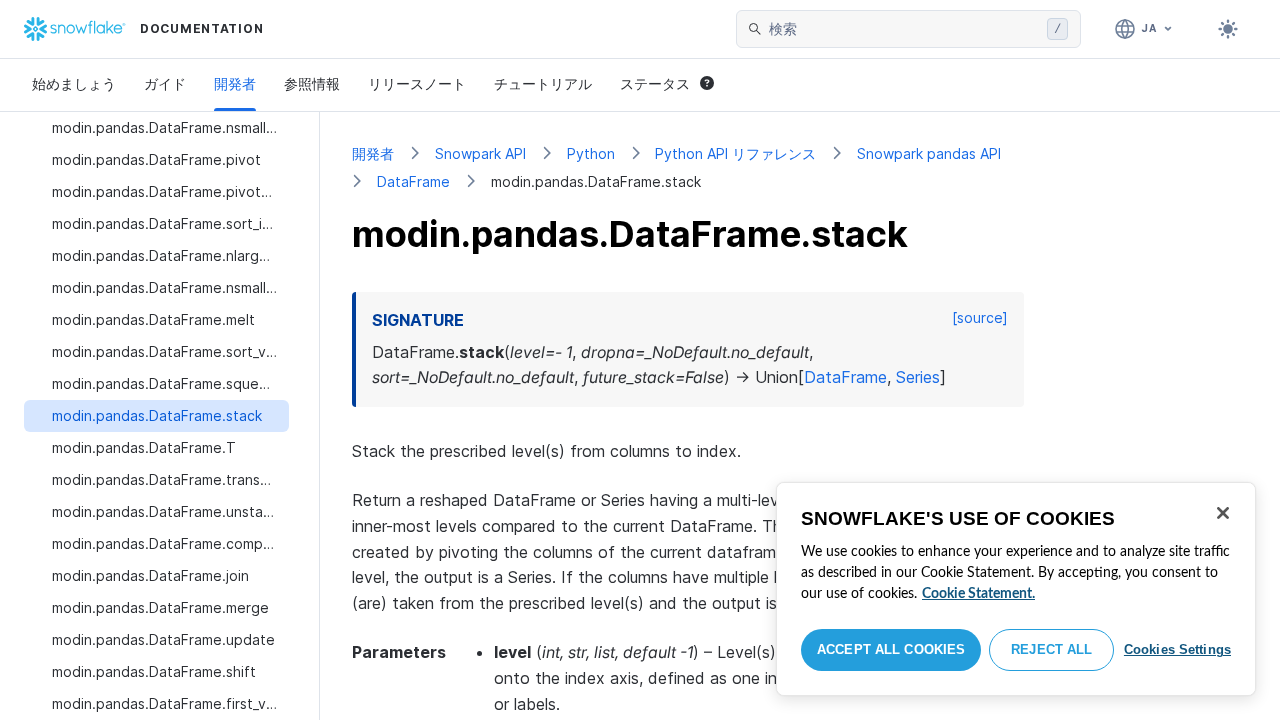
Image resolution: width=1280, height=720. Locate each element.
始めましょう (74, 83)
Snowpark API (480, 153)
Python (591, 153)
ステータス (655, 83)
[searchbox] (904, 29)
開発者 (235, 83)
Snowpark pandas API (929, 153)
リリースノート (417, 83)
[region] (1016, 589)
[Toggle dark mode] (1228, 29)
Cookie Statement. (978, 594)
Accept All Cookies (891, 649)
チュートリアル (543, 83)
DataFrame (413, 181)
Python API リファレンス (735, 153)
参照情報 (312, 83)
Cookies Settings (1177, 649)
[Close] (1223, 513)
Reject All (1051, 649)
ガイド (165, 83)
